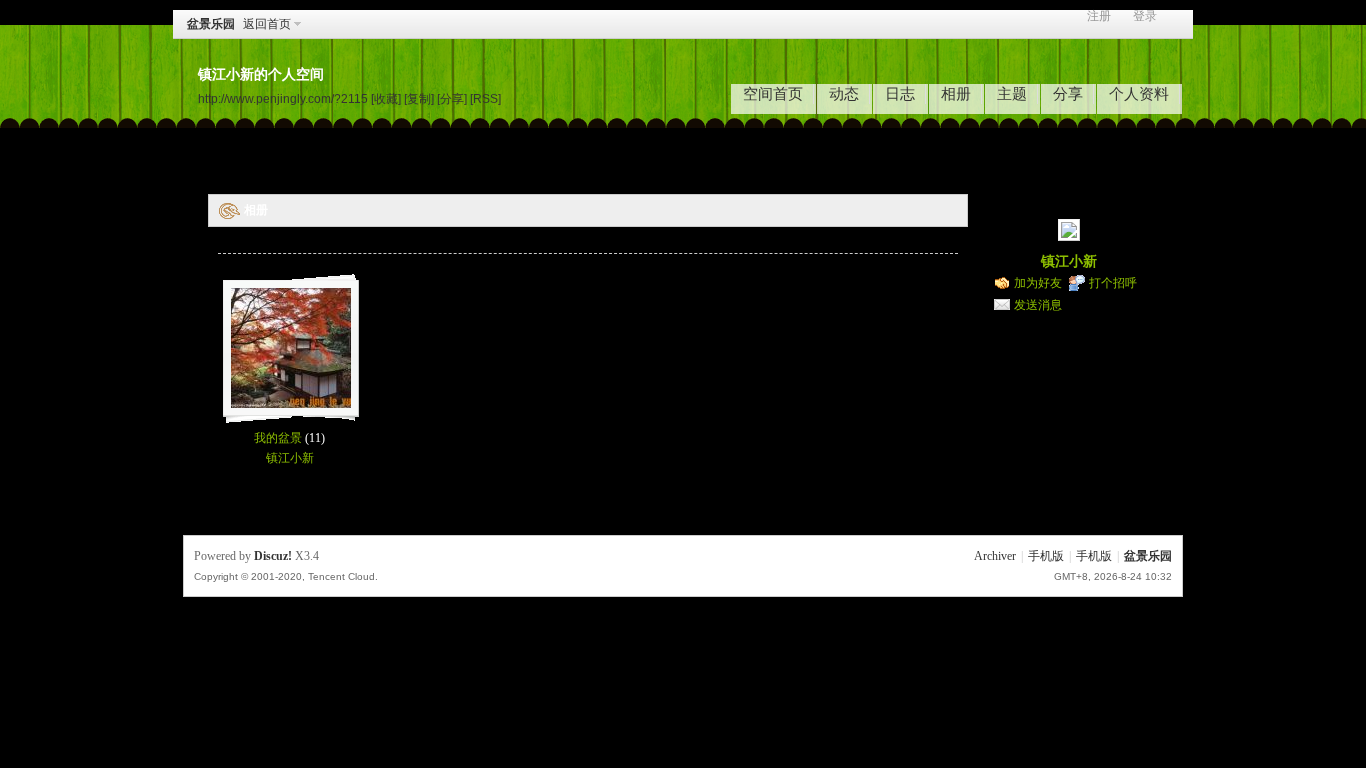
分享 (1068, 94)
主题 (1012, 94)
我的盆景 (278, 438)
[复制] (419, 98)
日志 (900, 94)
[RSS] (485, 98)
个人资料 (1139, 94)
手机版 (1046, 556)
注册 (1099, 16)
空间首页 (773, 94)
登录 (1145, 16)
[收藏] (386, 98)
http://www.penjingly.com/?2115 (283, 98)
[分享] (452, 98)
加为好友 (1038, 283)
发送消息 (1038, 305)
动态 (844, 94)
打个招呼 (1113, 283)
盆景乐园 (211, 24)
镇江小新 (290, 458)
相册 (956, 94)
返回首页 (267, 24)
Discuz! (273, 556)
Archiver (995, 556)
